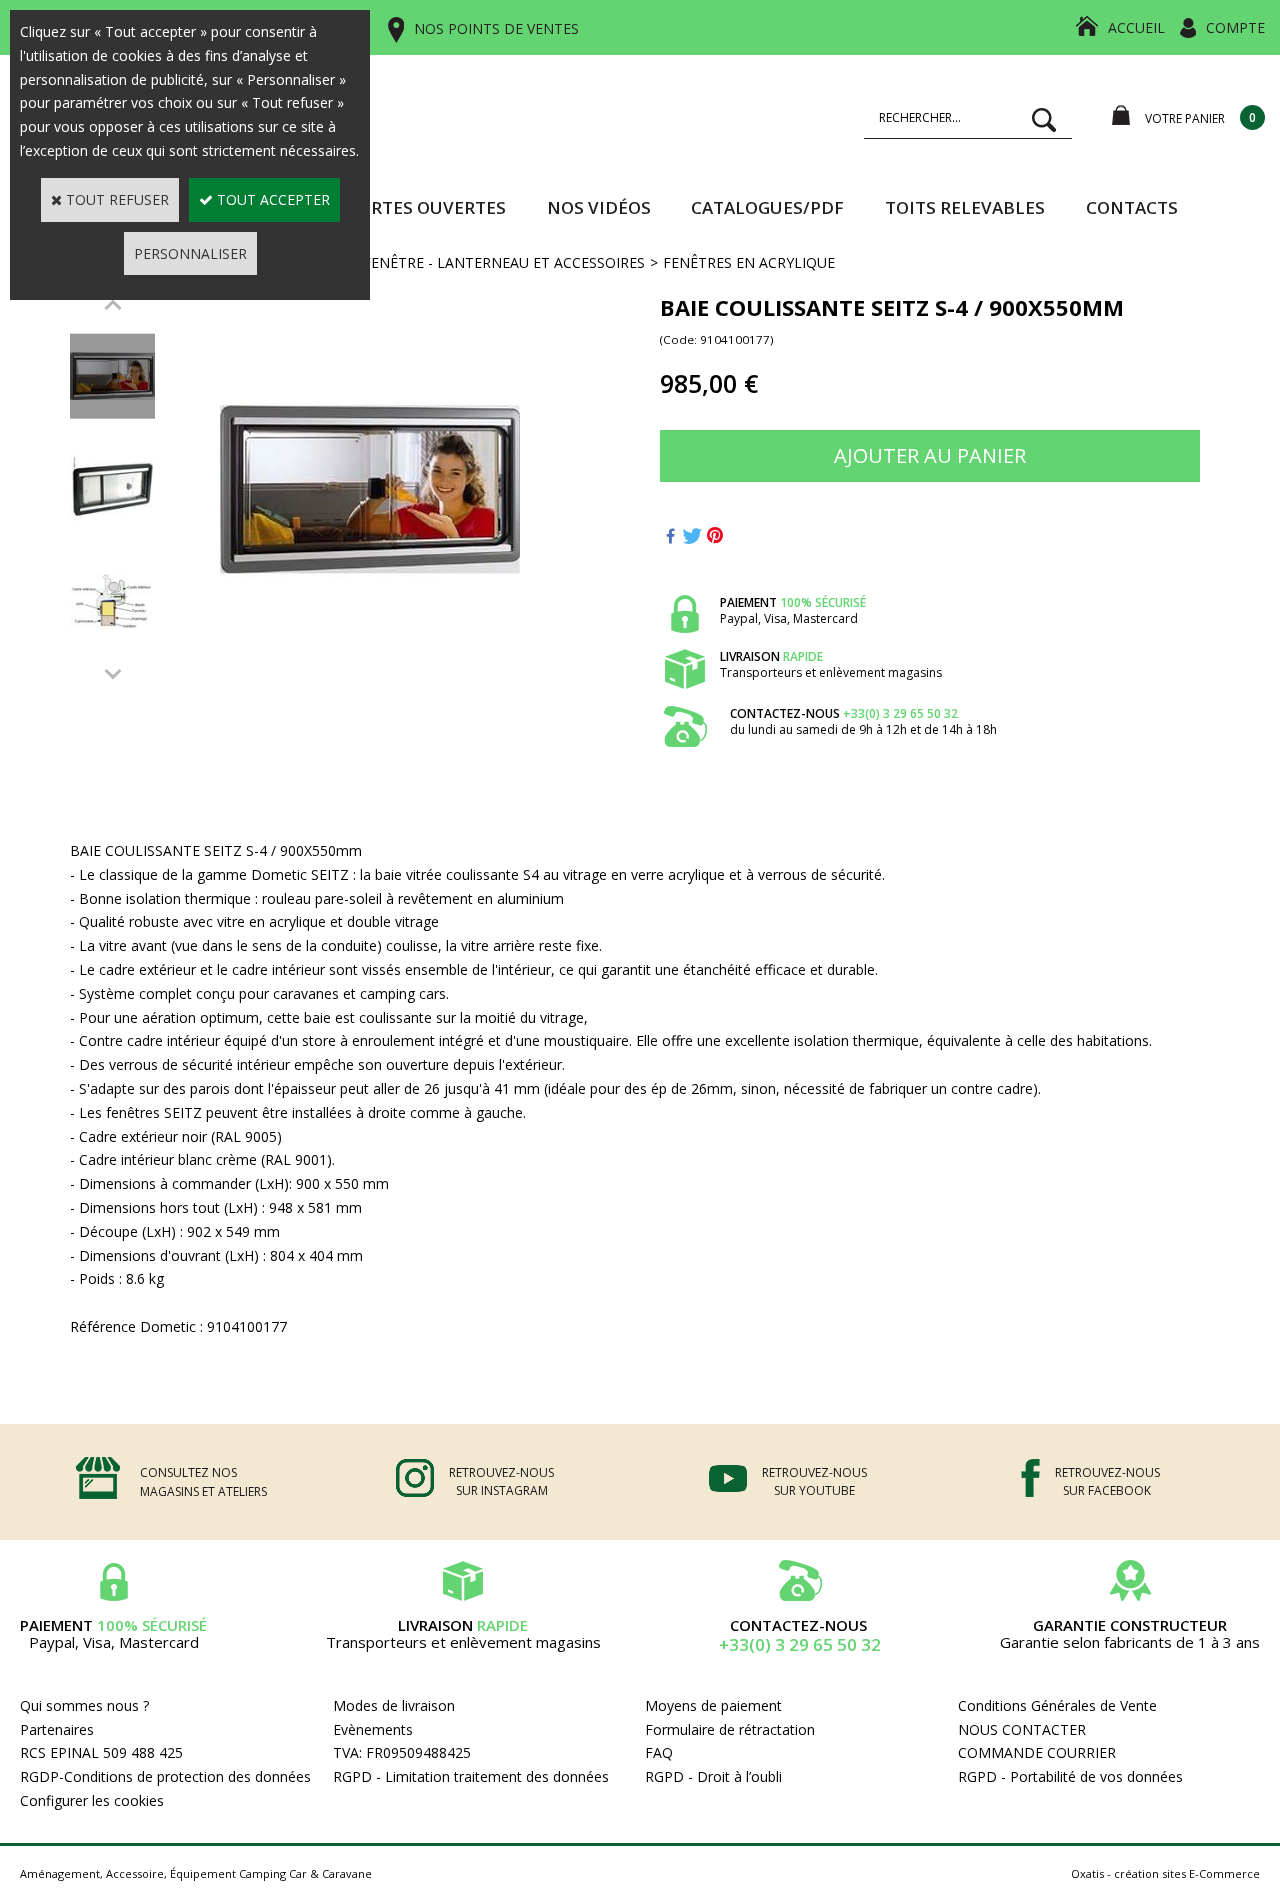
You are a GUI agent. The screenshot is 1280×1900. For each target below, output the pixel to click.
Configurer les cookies (92, 1800)
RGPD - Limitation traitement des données (471, 1776)
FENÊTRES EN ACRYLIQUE (749, 262)
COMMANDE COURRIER (1037, 1752)
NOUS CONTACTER (1022, 1729)
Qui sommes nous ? (84, 1705)
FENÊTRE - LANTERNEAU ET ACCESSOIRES (504, 262)
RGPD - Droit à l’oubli (713, 1776)
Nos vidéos (599, 207)
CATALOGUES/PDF (767, 207)
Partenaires (57, 1729)
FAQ (659, 1752)
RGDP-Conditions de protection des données (165, 1776)
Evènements (373, 1729)
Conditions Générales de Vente (1057, 1705)
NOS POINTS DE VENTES (496, 28)
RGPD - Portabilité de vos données (1070, 1776)
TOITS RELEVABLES (965, 207)
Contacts (1132, 207)
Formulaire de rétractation (730, 1729)
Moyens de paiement (713, 1705)
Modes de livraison (394, 1705)
